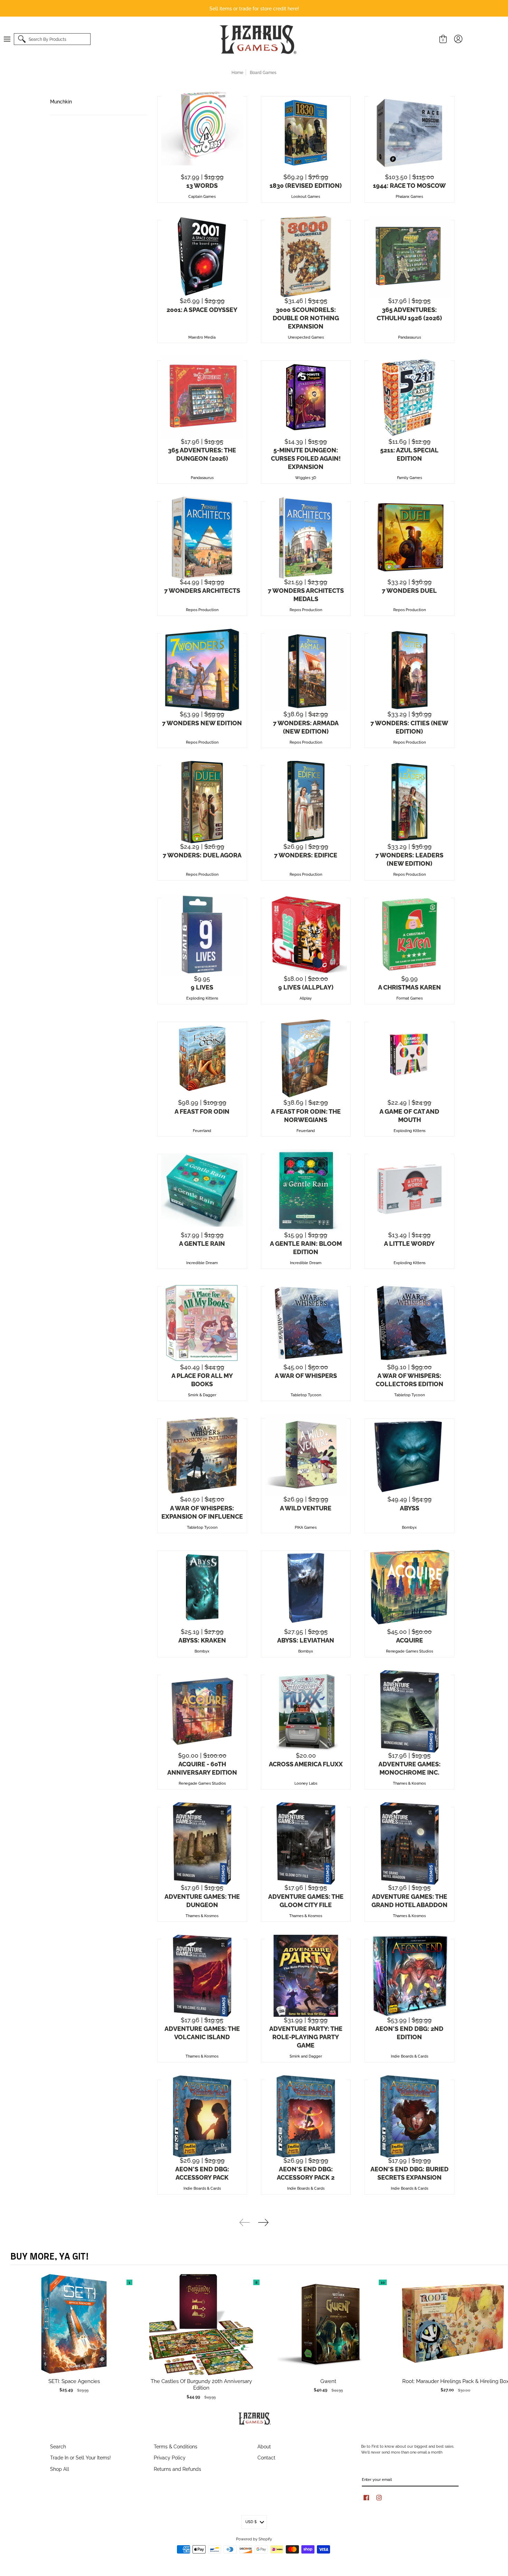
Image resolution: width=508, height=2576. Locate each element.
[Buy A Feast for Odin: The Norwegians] (306, 1058)
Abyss (410, 1508)
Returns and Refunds (177, 2469)
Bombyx (409, 1527)
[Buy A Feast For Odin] (202, 1058)
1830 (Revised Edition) (306, 185)
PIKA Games (306, 1527)
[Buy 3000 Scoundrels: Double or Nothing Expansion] (306, 257)
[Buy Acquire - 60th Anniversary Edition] (202, 1711)
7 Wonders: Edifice (306, 855)
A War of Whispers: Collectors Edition (410, 1379)
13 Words (202, 185)
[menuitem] (10, 39)
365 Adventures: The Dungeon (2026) (202, 454)
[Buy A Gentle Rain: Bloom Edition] (306, 1190)
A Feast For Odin (202, 1111)
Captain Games (202, 196)
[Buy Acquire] (410, 1587)
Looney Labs (306, 1783)
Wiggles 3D (306, 477)
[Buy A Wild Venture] (306, 1455)
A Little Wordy (409, 1243)
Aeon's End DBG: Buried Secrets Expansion (410, 2173)
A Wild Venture (306, 1508)
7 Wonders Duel (409, 590)
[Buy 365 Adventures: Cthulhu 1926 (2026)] (410, 257)
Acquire (410, 1640)
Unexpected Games (306, 337)
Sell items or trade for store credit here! (254, 8)
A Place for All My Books (202, 1379)
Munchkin (61, 101)
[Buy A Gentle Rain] (202, 1190)
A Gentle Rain (202, 1243)
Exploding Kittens (202, 998)
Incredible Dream (202, 1262)
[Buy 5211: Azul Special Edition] (410, 397)
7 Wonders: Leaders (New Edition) (409, 859)
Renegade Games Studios (410, 1651)
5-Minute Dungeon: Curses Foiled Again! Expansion (306, 458)
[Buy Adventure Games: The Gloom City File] (306, 1843)
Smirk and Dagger (306, 2056)
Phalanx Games (409, 196)
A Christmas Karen (410, 987)
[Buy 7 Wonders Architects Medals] (306, 538)
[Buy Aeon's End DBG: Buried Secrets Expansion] (410, 2116)
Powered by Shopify (254, 2539)
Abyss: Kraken (202, 1640)
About (264, 2446)
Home (237, 72)
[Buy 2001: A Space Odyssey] (202, 257)
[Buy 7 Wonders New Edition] (202, 670)
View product (74, 2331)
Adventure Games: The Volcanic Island (202, 2032)
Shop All (60, 2469)
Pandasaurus (410, 337)
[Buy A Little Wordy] (410, 1190)
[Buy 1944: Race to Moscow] (410, 133)
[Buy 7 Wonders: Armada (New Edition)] (306, 670)
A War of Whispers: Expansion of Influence (202, 1512)
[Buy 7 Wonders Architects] (202, 538)
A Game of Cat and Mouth (409, 1115)
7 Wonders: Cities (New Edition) (409, 727)
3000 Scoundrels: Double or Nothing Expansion (306, 318)
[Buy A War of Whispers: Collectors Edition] (410, 1323)
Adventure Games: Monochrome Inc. (410, 1768)
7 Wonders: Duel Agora (202, 855)
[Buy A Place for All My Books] (202, 1323)
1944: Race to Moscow (409, 185)
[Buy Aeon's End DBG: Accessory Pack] (202, 2116)
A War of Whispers (306, 1375)
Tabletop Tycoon (306, 1395)
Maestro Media (202, 337)
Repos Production (202, 609)
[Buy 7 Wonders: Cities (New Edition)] (410, 670)
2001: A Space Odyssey (202, 309)
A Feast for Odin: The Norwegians (306, 1115)
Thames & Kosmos (409, 1783)
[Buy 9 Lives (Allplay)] (306, 935)
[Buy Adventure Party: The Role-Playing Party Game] (306, 1976)
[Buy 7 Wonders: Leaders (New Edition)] (410, 802)
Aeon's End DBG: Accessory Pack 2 (306, 2173)
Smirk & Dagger (202, 1395)
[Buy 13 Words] (202, 133)
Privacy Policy (170, 2457)
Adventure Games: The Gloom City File (306, 1900)
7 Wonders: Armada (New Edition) (306, 727)
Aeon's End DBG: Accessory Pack (202, 2173)
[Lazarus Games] (257, 39)
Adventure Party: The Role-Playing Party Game (306, 2036)
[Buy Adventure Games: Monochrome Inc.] (410, 1711)
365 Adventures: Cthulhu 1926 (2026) (409, 313)
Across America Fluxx (306, 1764)
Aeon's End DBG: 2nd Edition (409, 2032)
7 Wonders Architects (202, 590)
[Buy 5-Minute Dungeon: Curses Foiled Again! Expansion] (306, 397)
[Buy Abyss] (410, 1455)
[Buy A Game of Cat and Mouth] (410, 1058)
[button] (10, 39)
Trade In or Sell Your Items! (81, 2457)
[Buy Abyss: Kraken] (202, 1587)
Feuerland (202, 1130)
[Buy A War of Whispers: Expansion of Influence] (202, 1455)
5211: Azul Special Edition (409, 454)
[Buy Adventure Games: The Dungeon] (202, 1843)
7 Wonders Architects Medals (306, 594)
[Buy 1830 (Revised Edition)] (306, 133)
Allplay (306, 998)
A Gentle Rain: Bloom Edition (306, 1247)
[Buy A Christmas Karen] (410, 935)
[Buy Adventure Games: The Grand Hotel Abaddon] (410, 1843)
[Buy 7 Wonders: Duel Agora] (202, 802)
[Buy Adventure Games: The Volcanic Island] (202, 1976)
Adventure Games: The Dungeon (202, 1900)
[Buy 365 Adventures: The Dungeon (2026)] (202, 397)
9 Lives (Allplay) (306, 987)
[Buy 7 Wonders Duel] (410, 538)
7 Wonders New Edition (202, 723)
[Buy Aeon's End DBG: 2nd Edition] (410, 1976)
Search (58, 2446)
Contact (266, 2457)
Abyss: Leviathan (306, 1640)
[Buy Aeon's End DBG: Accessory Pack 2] (306, 2116)
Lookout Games (306, 196)
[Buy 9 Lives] (202, 935)
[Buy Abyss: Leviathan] (306, 1587)
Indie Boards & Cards (410, 2056)
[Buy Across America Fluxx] (306, 1711)
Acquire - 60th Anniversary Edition (202, 1768)
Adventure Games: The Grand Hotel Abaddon (410, 1900)
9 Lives (202, 987)
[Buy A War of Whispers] (306, 1323)
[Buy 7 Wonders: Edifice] (306, 802)
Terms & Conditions (176, 2446)
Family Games (410, 477)
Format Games (410, 998)
